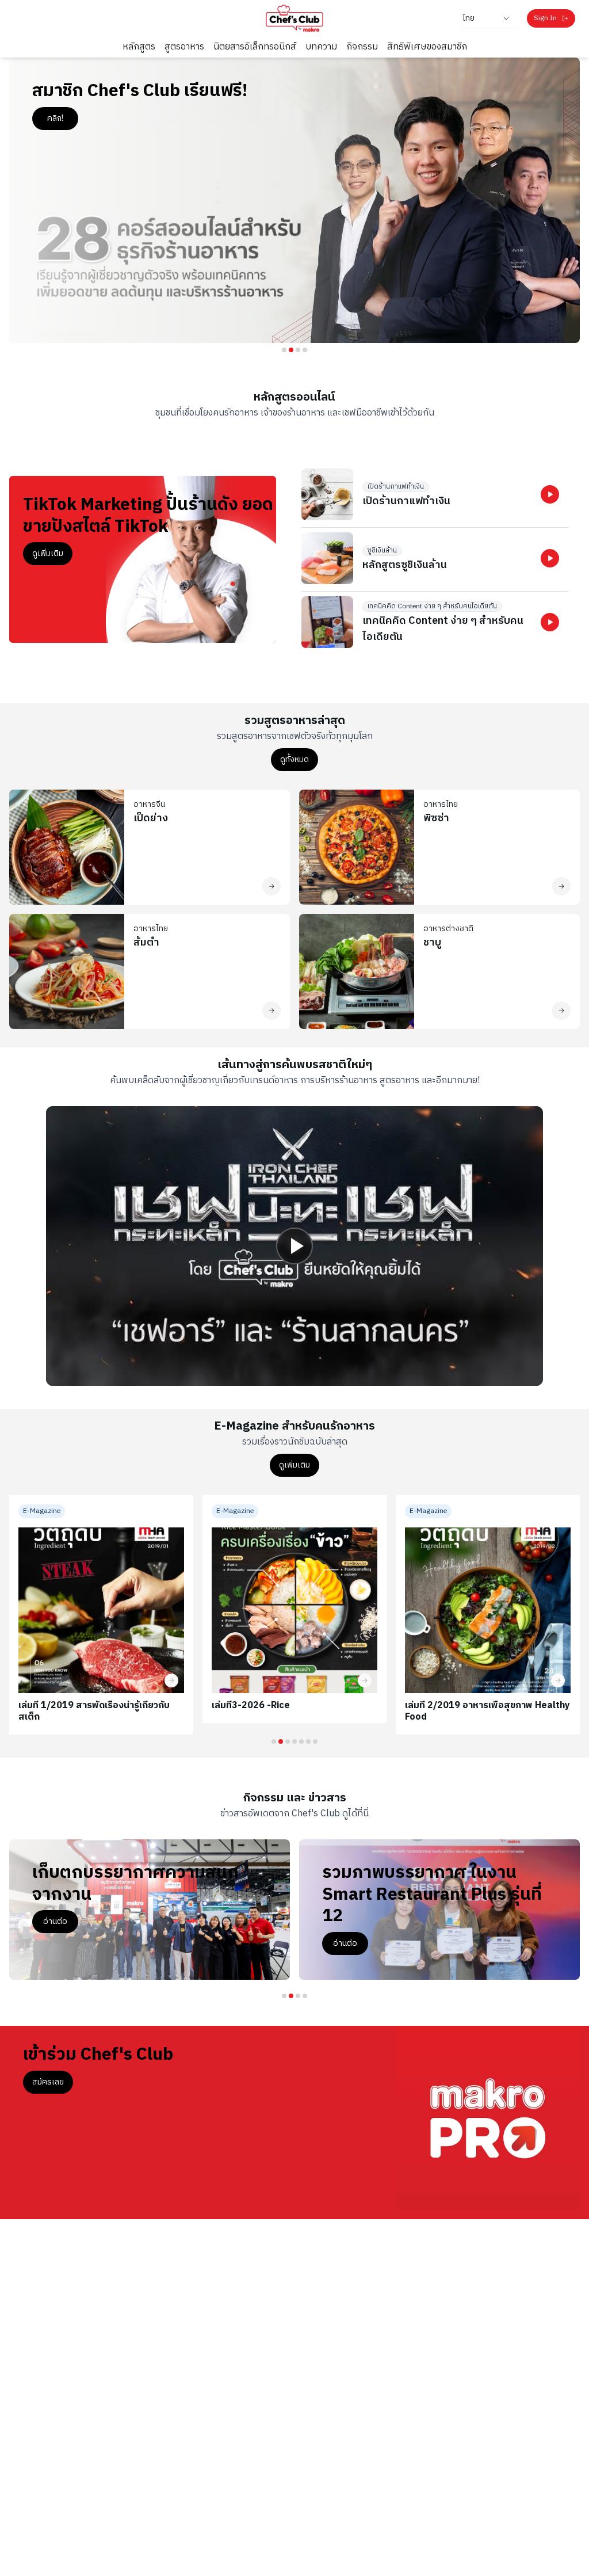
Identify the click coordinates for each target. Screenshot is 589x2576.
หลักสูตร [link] (139, 47)
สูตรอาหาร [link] (184, 47)
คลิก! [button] (55, 118)
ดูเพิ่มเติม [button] (48, 553)
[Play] (294, 1246)
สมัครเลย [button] (48, 2082)
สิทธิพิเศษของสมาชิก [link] (427, 47)
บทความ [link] (321, 47)
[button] (550, 494)
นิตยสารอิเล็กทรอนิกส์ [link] (255, 47)
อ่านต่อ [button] (55, 1921)
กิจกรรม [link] (362, 47)
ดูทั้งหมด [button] (294, 759)
